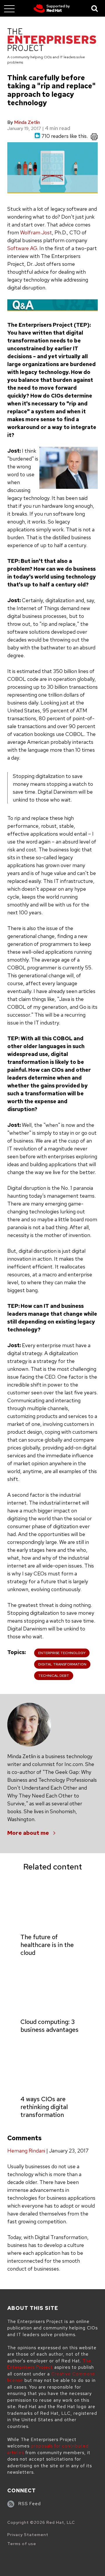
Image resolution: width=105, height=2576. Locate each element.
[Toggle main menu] (9, 8)
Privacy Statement (28, 2535)
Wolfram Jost (36, 232)
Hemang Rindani (26, 2151)
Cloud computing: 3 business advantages (49, 2026)
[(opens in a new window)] (52, 8)
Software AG (22, 248)
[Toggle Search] (95, 8)
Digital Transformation (62, 1664)
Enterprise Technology (62, 1653)
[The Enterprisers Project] (52, 41)
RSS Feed (30, 2504)
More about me (28, 1833)
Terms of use (22, 2544)
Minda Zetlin (27, 122)
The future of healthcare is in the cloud (47, 1945)
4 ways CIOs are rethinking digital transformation (44, 2107)
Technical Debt (54, 1676)
